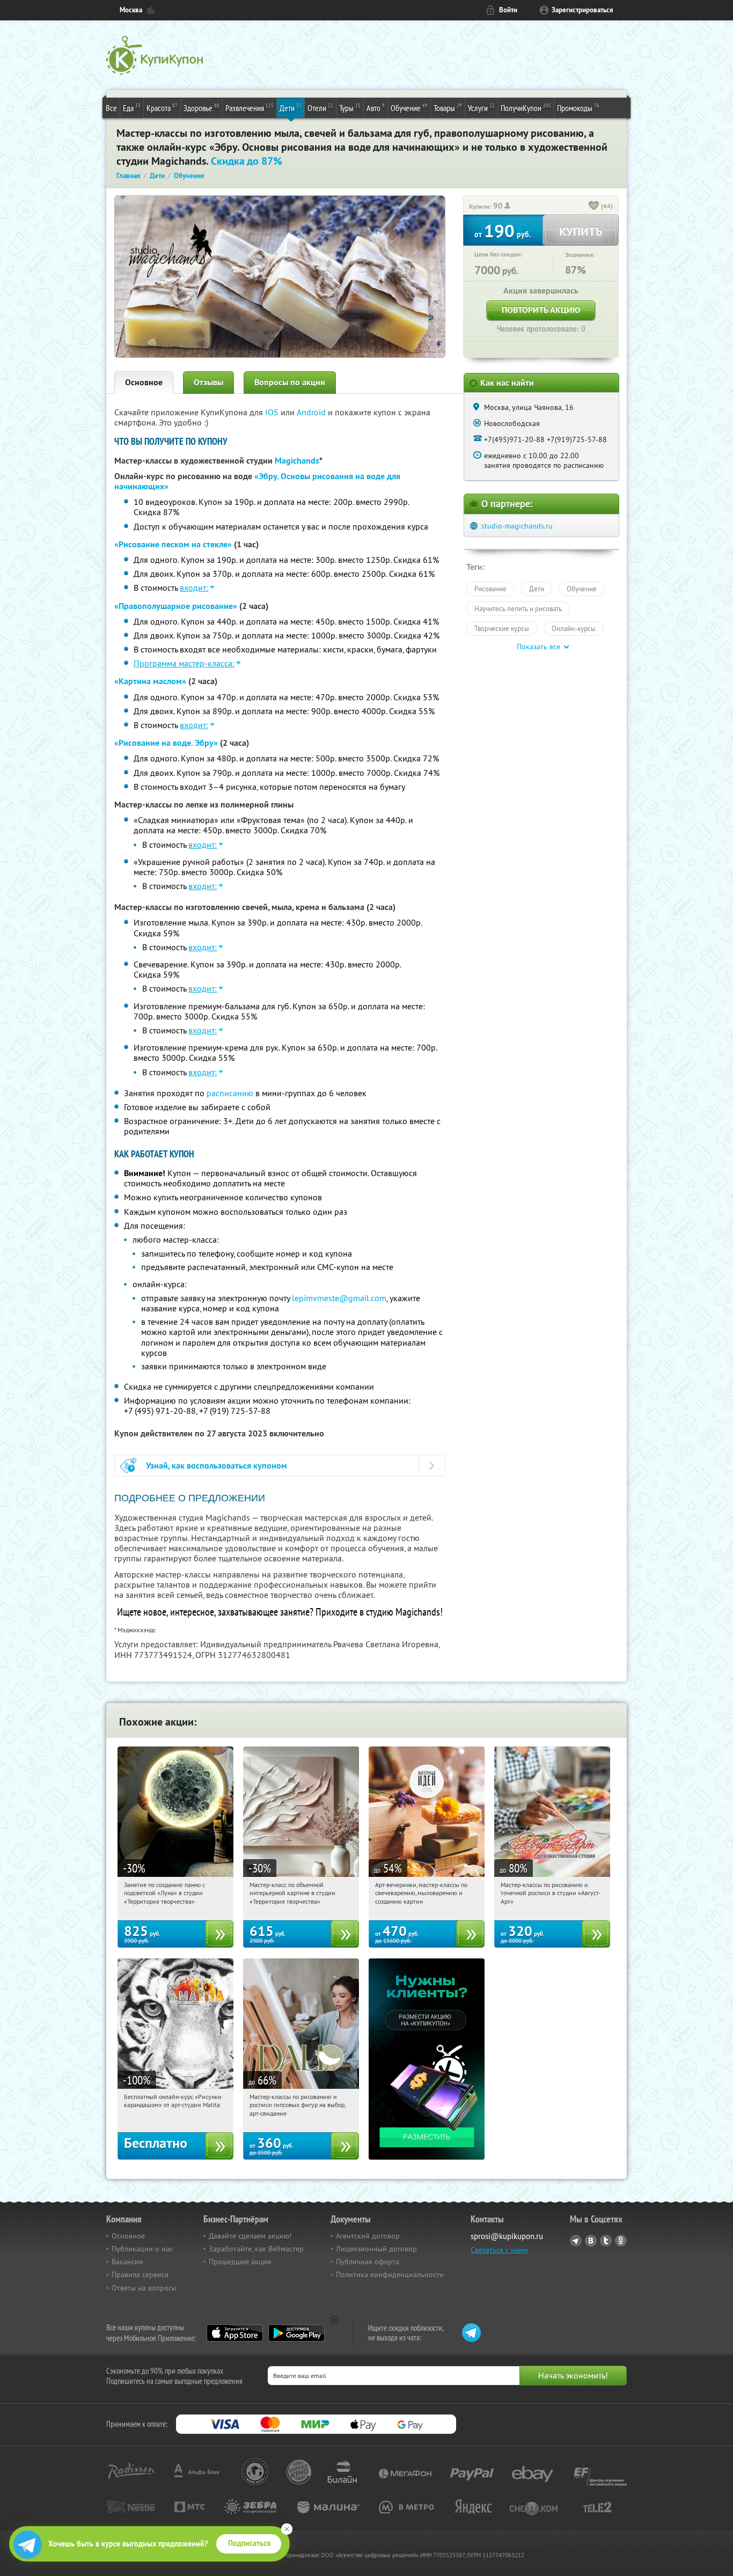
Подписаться (249, 2543)
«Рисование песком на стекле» (173, 544)
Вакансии (127, 2262)
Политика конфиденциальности (390, 2274)
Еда (132, 108)
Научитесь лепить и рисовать (518, 608)
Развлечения (250, 108)
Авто (376, 108)
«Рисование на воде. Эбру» (166, 743)
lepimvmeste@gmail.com (339, 1298)
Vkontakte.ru (591, 2241)
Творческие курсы (502, 628)
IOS (273, 412)
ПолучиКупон (526, 108)
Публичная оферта (368, 2262)
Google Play (296, 2333)
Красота (162, 108)
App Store (235, 2333)
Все (111, 108)
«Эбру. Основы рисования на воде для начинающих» (257, 481)
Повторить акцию (541, 310)
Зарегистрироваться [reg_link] (582, 10)
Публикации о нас (142, 2249)
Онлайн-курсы (574, 628)
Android (312, 412)
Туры (350, 108)
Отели (320, 108)
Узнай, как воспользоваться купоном (217, 1466)
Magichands (297, 461)
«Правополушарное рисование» (176, 606)
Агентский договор (368, 2236)
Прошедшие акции (240, 2262)
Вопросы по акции (290, 382)
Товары (448, 108)
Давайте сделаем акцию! (250, 2236)
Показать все (538, 647)
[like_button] (594, 207)
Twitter (606, 2241)
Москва (131, 10)
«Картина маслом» (150, 681)
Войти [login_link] (508, 10)
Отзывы (208, 382)
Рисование (490, 589)
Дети (291, 108)
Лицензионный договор (376, 2249)
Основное (144, 382)
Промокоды (578, 108)
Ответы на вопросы (144, 2288)
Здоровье (201, 108)
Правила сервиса (140, 2274)
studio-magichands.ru (517, 526)
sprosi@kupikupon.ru (507, 2236)
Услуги (481, 108)
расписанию (230, 1093)
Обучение (409, 108)
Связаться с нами (499, 2250)
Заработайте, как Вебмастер (256, 2249)
